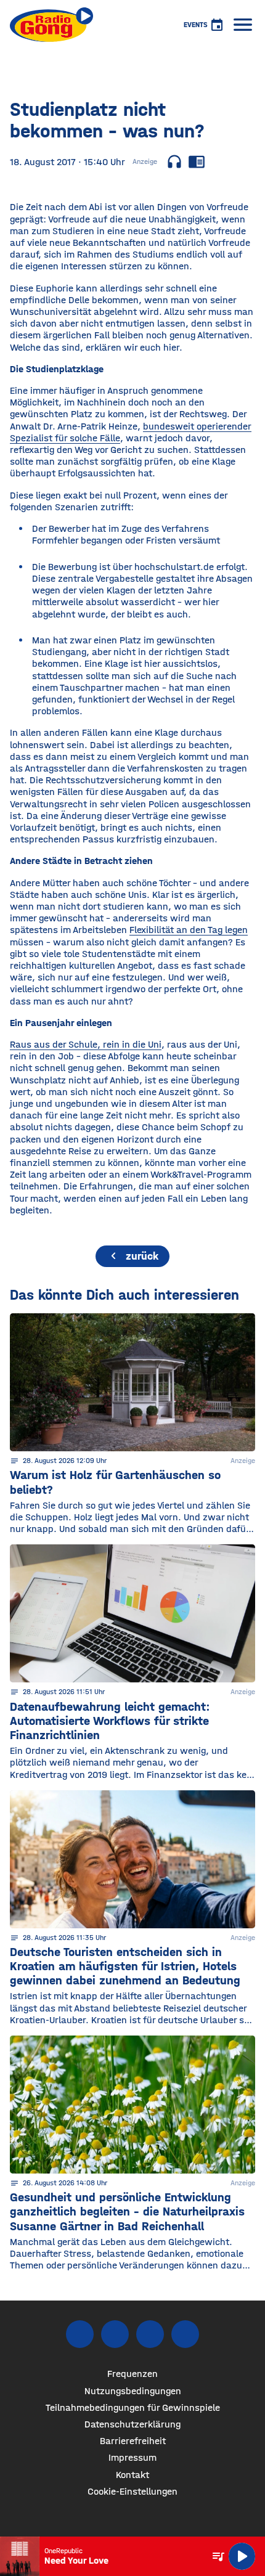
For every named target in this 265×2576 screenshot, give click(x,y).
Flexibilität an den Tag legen (189, 930)
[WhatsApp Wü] (185, 2334)
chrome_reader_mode (197, 161)
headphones (174, 161)
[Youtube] (150, 2334)
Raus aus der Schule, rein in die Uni (86, 1044)
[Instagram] (115, 2334)
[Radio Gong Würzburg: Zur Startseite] (51, 25)
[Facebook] (80, 2334)
